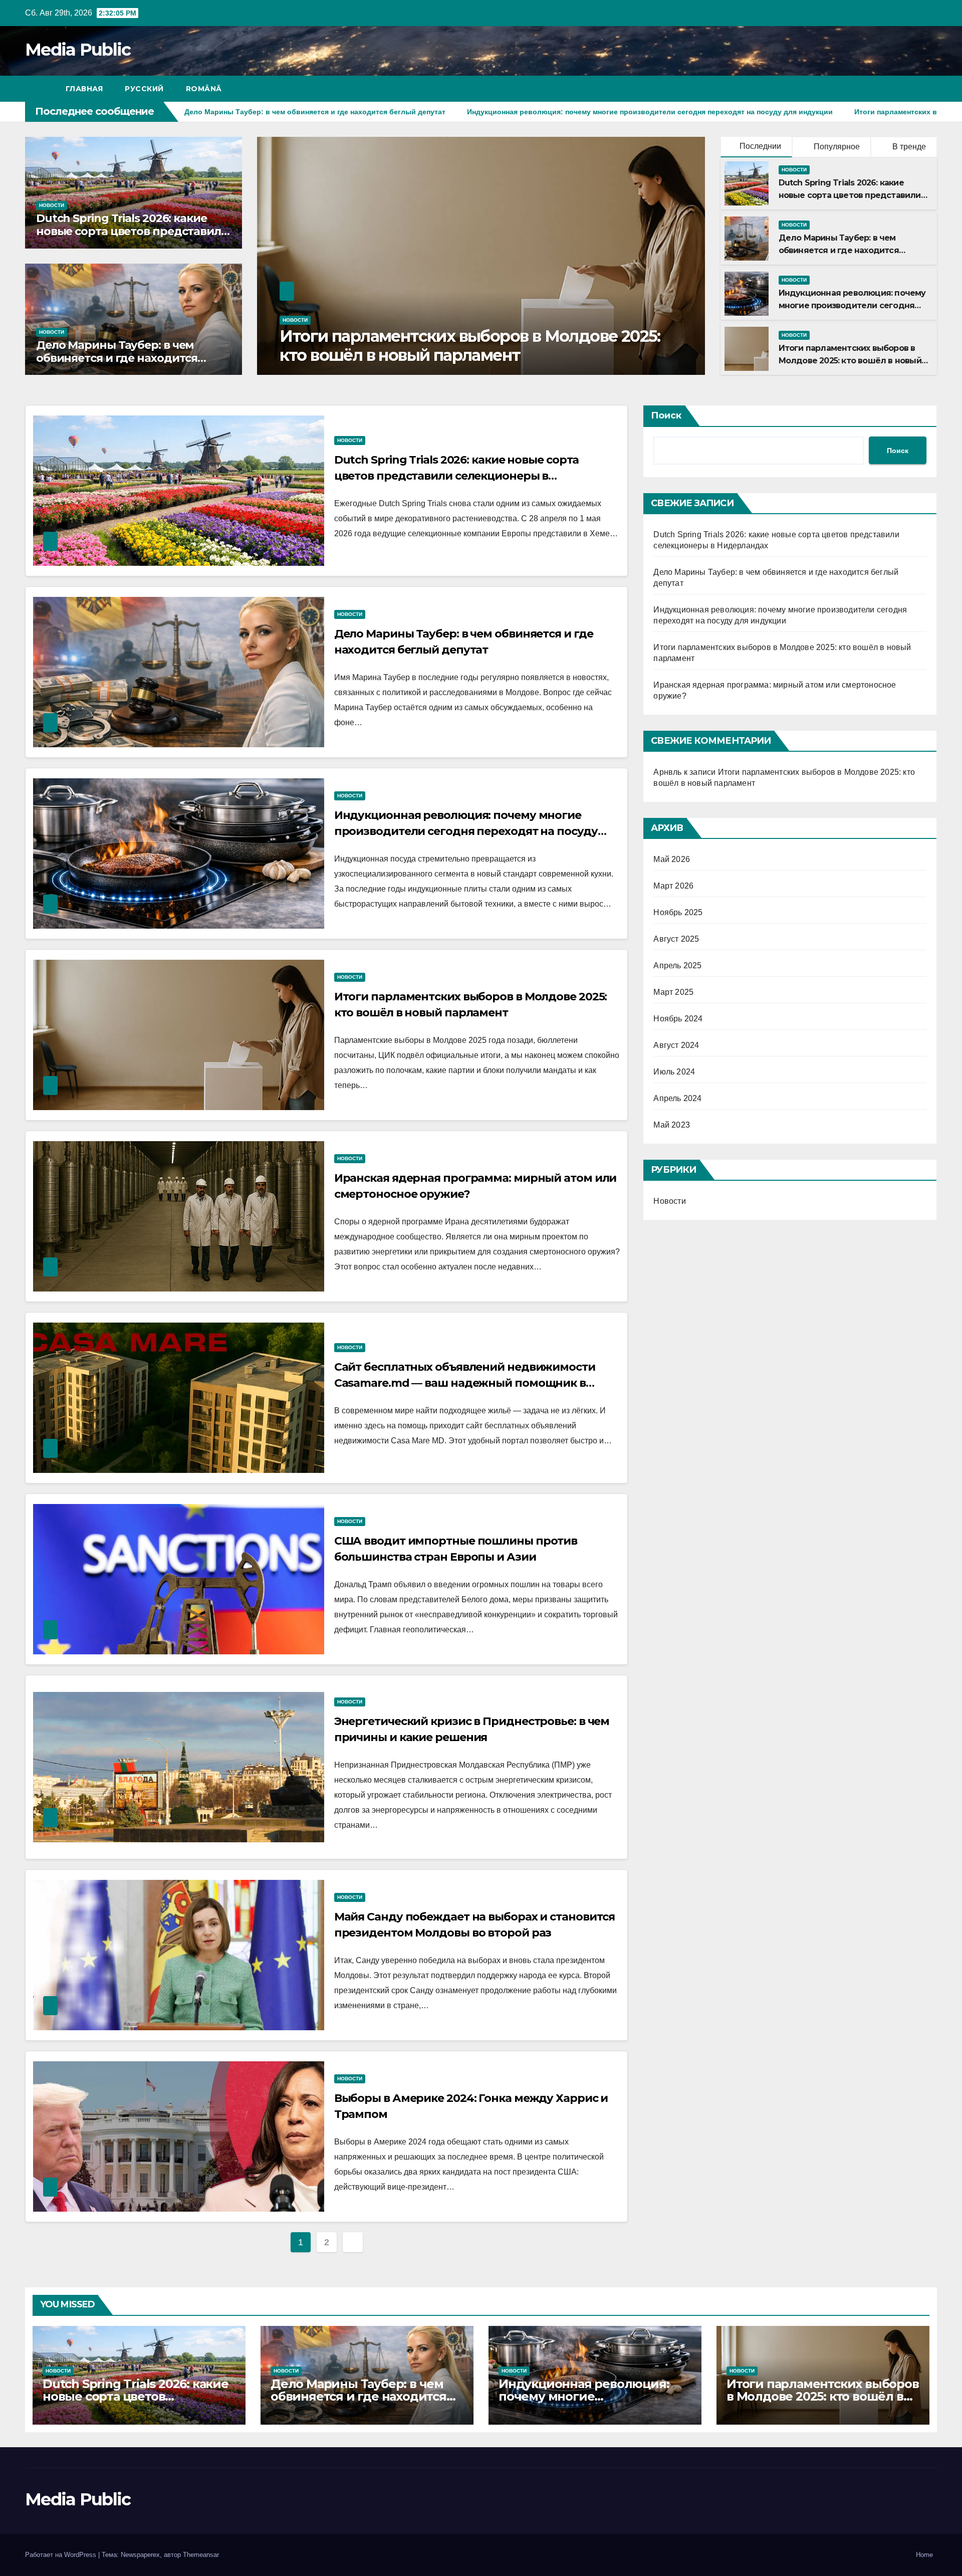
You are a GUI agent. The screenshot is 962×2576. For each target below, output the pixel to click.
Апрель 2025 (677, 965)
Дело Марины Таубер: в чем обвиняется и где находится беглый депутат (117, 358)
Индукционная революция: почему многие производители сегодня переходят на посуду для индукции (466, 831)
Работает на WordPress (62, 2555)
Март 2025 (673, 992)
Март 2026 (673, 886)
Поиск (666, 415)
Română (204, 89)
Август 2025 (676, 939)
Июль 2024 (674, 1072)
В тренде (908, 147)
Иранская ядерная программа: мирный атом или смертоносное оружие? (475, 346)
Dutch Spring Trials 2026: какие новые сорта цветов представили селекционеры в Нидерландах (132, 232)
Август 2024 (676, 1045)
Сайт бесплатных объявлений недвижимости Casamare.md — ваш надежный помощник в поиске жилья (465, 1383)
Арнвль (667, 772)
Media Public (78, 50)
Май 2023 (672, 1125)
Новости (52, 205)
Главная (84, 89)
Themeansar (201, 2555)
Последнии (760, 146)
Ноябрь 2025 (678, 912)
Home (924, 2555)
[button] (911, 88)
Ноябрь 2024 (678, 1019)
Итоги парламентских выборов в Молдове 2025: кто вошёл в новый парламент (850, 361)
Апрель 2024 (677, 1098)
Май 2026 (672, 859)
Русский (144, 89)
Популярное (836, 147)
